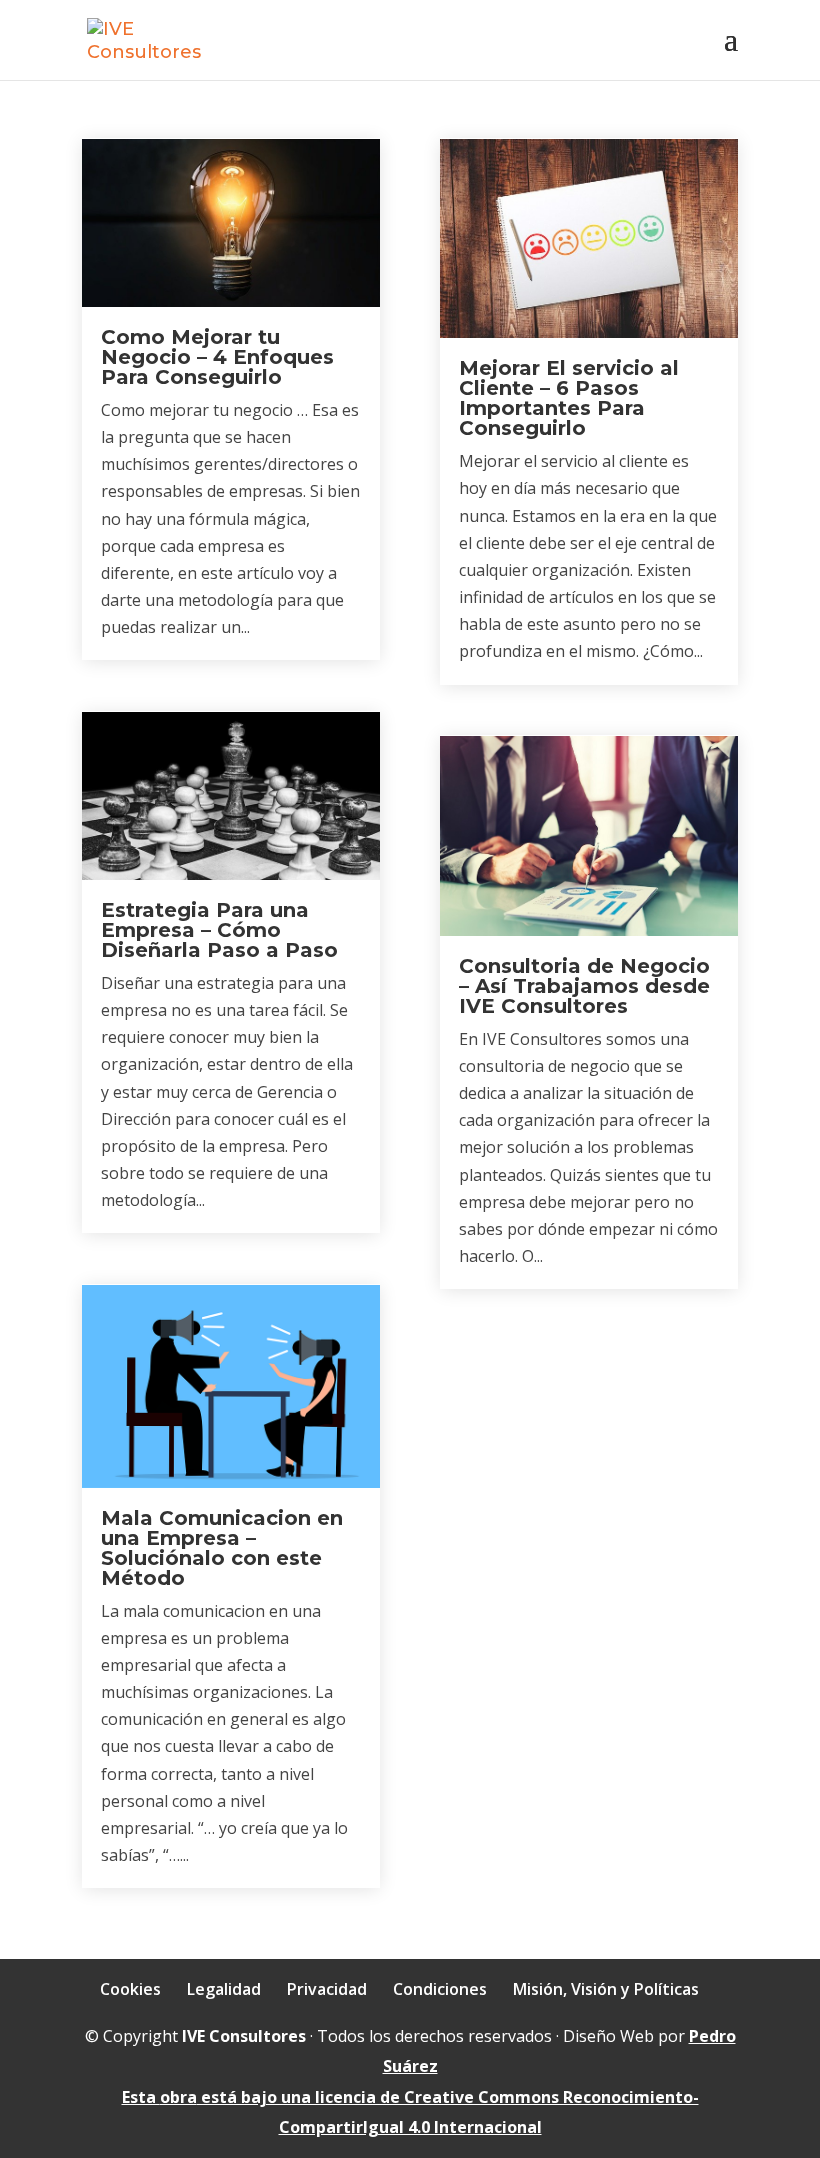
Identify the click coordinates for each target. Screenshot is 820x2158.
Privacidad (327, 1989)
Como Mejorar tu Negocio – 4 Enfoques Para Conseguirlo (217, 357)
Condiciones (440, 1989)
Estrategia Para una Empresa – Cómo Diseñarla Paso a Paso (219, 930)
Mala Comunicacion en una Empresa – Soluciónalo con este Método (222, 1548)
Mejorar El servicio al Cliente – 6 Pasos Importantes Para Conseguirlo (569, 398)
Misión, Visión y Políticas (606, 1989)
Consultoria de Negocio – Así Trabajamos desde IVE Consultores (584, 986)
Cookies (130, 1989)
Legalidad (224, 1989)
